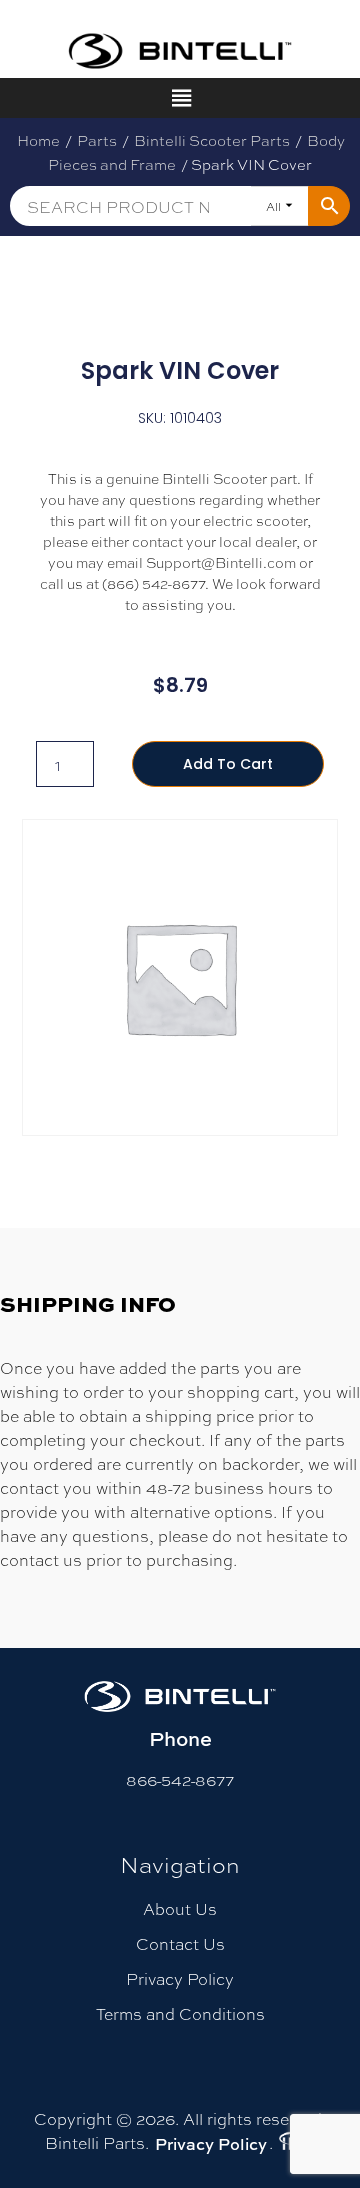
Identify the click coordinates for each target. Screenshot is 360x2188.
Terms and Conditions (180, 2013)
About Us (180, 1908)
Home (38, 140)
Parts (97, 140)
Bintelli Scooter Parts (212, 140)
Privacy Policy (180, 1978)
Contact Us (180, 1943)
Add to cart (228, 764)
